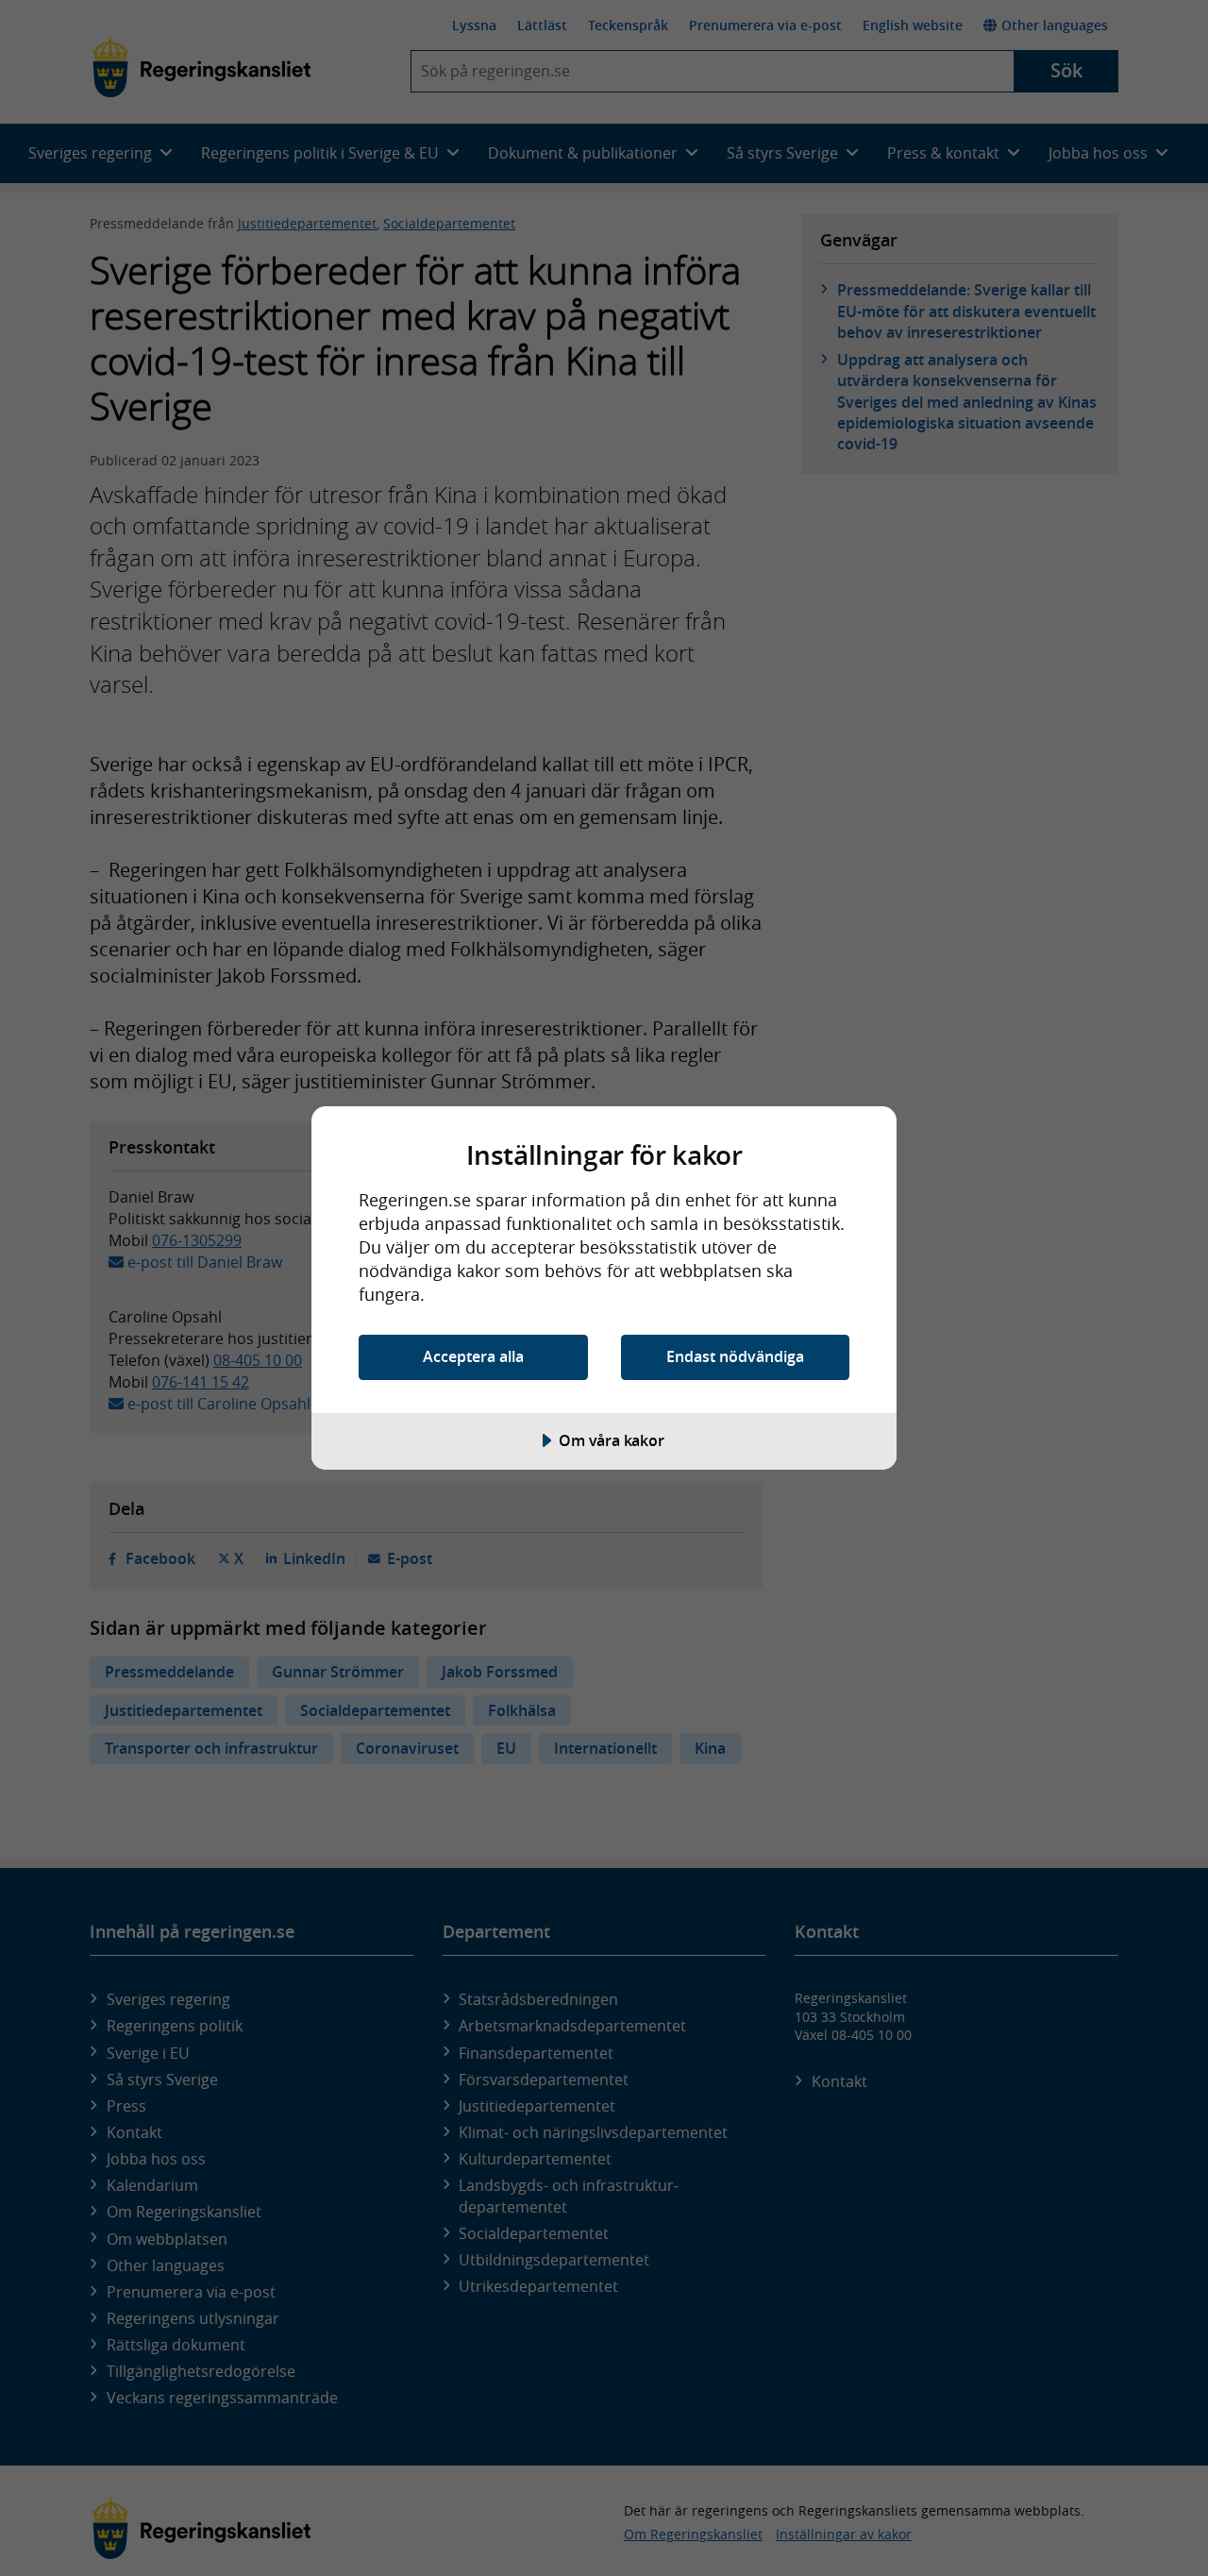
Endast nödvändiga (735, 1356)
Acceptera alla (473, 1356)
